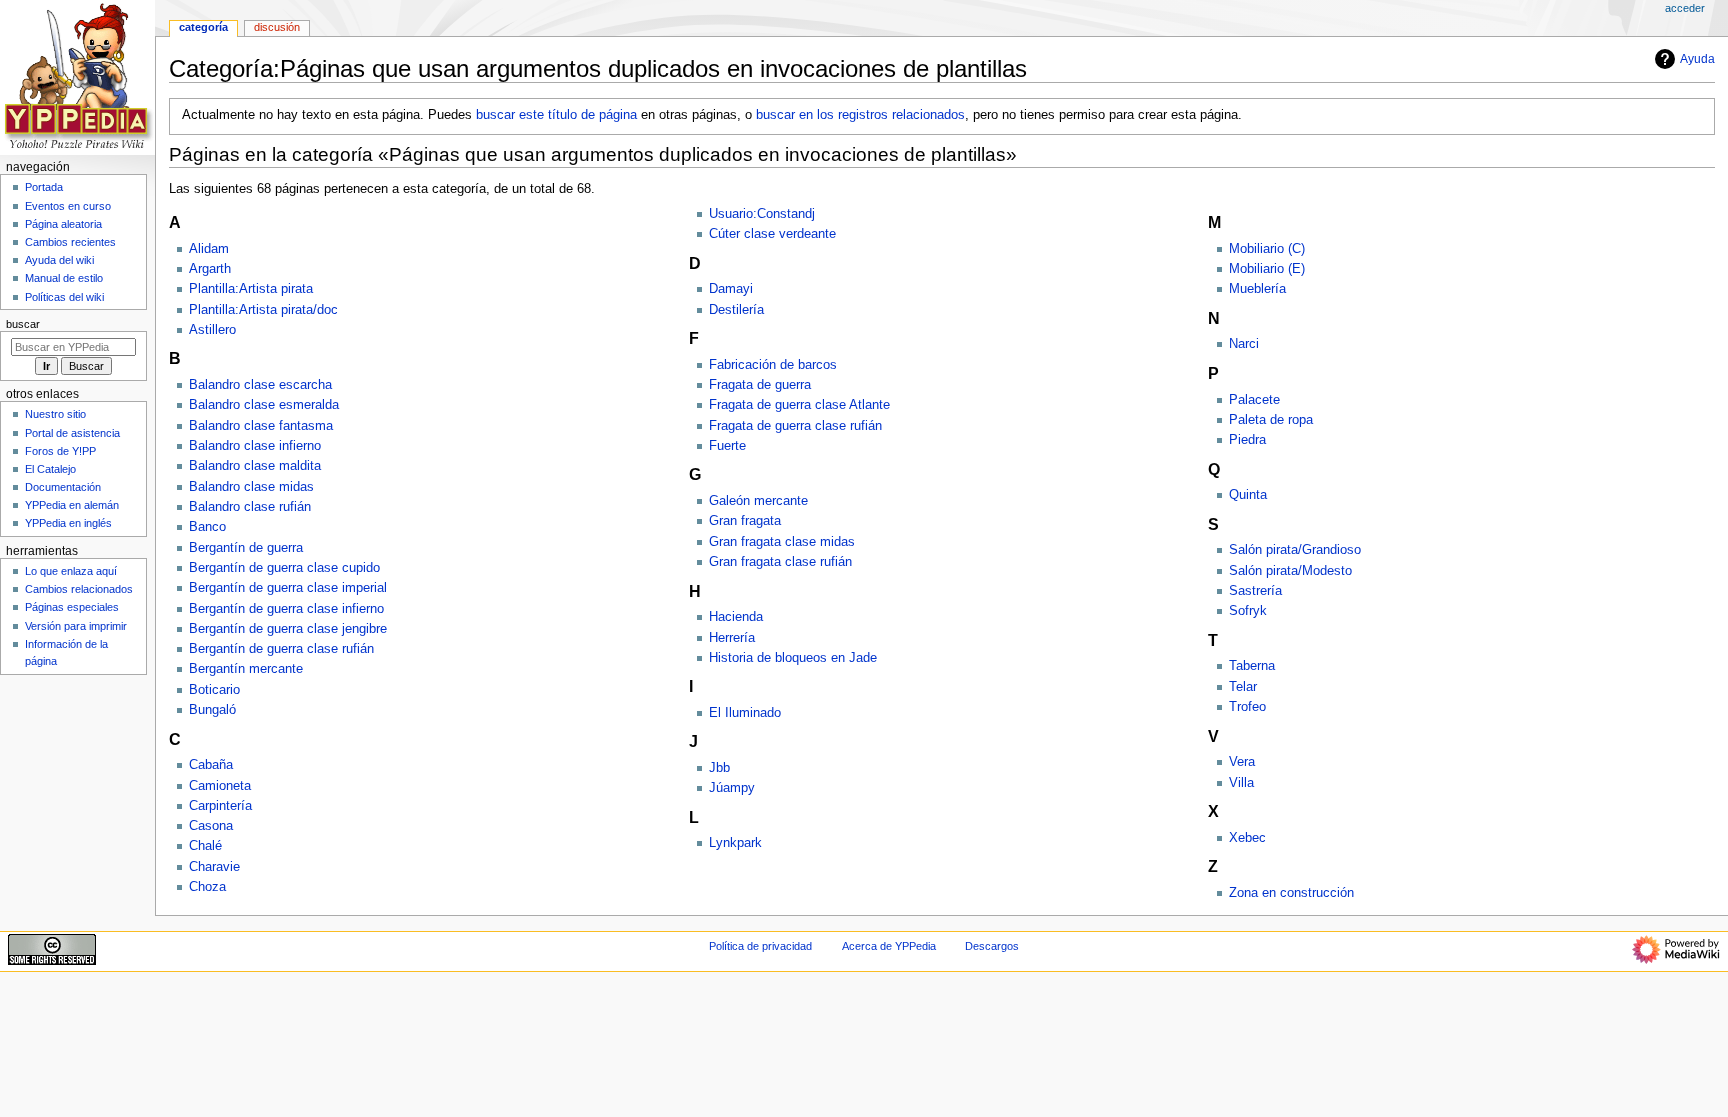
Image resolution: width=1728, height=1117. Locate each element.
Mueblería (1257, 289)
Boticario (214, 690)
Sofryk (1248, 611)
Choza (207, 887)
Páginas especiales (72, 607)
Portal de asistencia (72, 433)
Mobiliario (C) (1267, 249)
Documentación (63, 487)
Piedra (1247, 440)
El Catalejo (50, 469)
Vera (1242, 762)
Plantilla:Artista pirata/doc (263, 310)
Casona (211, 826)
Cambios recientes (70, 242)
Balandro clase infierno (255, 446)
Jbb (719, 768)
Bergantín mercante (246, 669)
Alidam (209, 249)
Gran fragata (745, 521)
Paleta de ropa (1271, 420)
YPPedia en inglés (68, 523)
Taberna (1252, 666)
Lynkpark (735, 843)
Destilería (736, 310)
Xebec (1247, 838)
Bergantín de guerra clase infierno (286, 609)
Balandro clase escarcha (260, 385)
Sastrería (1255, 591)
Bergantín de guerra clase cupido (284, 568)
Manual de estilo (64, 278)
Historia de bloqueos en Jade (793, 658)
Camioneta (220, 786)
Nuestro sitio (55, 414)
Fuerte (727, 446)
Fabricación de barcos (773, 365)
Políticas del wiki (64, 297)
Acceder (1685, 8)
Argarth (210, 269)
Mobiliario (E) (1267, 269)
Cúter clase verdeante (772, 234)
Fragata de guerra (760, 385)
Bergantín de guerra (246, 548)
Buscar (23, 324)
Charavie (214, 867)
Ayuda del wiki (59, 260)
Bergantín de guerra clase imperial (288, 588)
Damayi (731, 289)
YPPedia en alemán (72, 505)
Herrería (732, 638)
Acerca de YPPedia (889, 946)
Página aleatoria (63, 224)
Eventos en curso (68, 206)
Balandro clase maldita (255, 466)
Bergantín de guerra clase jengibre (288, 629)
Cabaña (211, 765)
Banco (207, 527)
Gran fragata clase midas (782, 542)
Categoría (203, 27)
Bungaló (212, 710)
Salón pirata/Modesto (1290, 571)
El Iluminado (745, 713)
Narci (1244, 344)
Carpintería (220, 806)
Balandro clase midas (251, 487)
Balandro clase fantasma (261, 426)
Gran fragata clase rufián (780, 562)
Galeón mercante (758, 501)
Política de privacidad (760, 946)
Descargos (992, 946)
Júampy (732, 788)
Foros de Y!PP (60, 451)
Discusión (277, 27)
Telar (1243, 687)
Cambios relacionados (79, 589)
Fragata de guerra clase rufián (795, 426)
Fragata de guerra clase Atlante (799, 405)
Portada (44, 187)
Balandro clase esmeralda (264, 405)
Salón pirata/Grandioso (1295, 550)
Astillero (212, 330)
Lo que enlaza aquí (71, 571)
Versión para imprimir (76, 626)
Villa (1241, 783)
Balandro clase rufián (250, 507)
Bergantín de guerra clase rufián (281, 649)
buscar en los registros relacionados (860, 115)
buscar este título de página (556, 115)
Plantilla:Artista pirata (251, 289)
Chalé (205, 846)
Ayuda (1697, 59)
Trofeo (1247, 707)
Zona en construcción (1291, 893)
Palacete (1254, 400)
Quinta (1248, 495)
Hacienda (736, 617)
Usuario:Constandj (762, 214)
